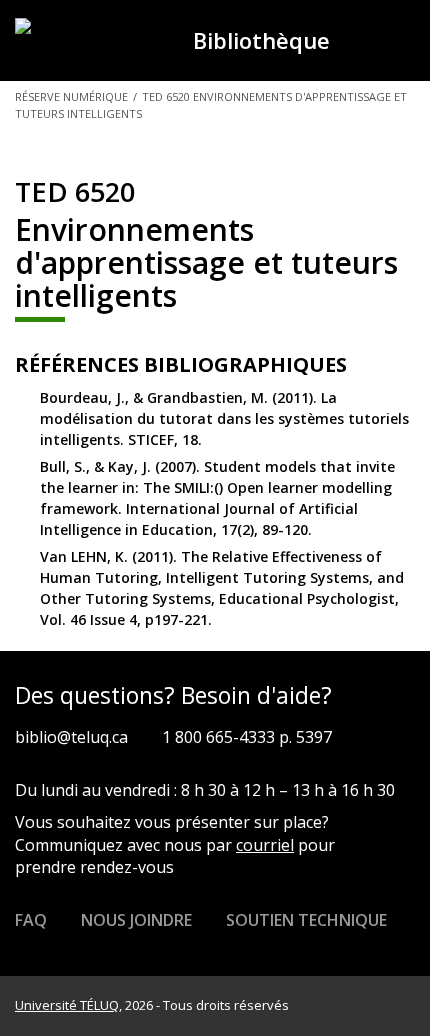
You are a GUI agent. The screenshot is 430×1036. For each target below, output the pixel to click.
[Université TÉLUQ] (91, 39)
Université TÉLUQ (67, 1005)
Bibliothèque (261, 40)
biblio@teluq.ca (71, 737)
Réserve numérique (71, 96)
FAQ (31, 920)
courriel (265, 845)
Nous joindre (136, 920)
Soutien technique (306, 920)
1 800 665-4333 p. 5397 (247, 737)
